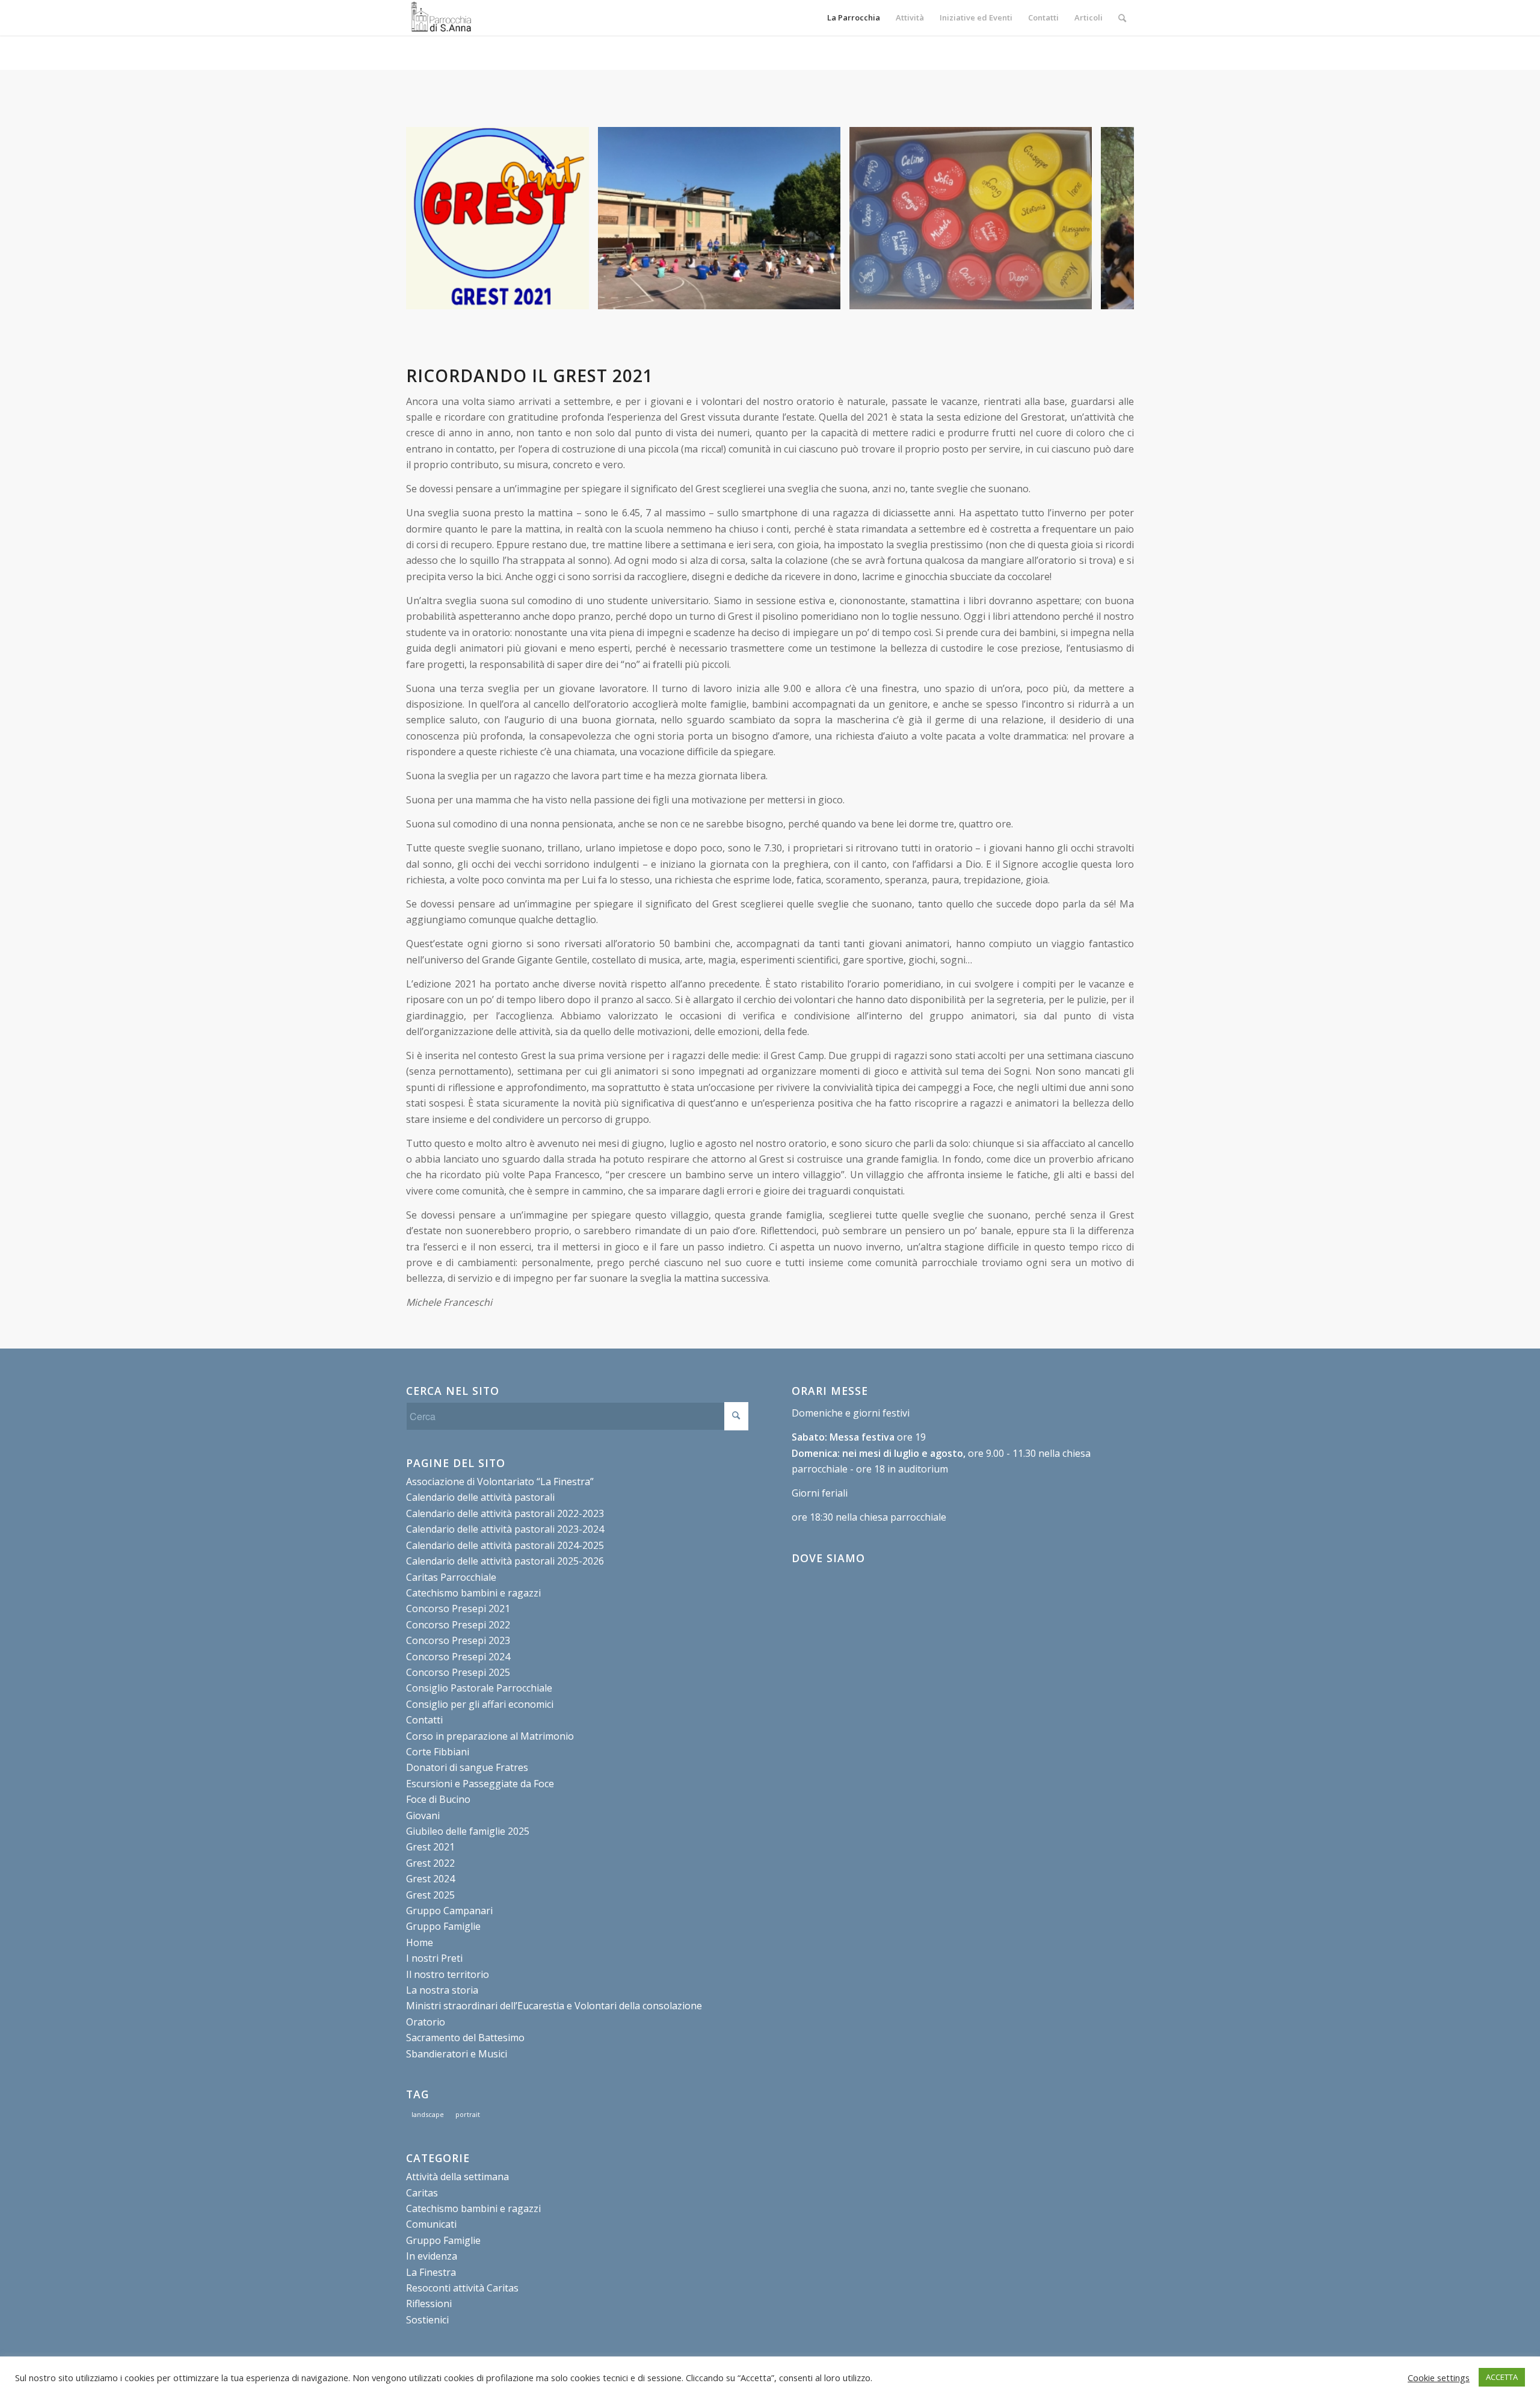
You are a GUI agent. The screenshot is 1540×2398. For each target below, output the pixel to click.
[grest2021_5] (827, 296)
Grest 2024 (430, 1879)
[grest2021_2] (1079, 296)
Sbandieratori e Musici (457, 2054)
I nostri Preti (434, 1958)
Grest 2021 (430, 1847)
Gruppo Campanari (449, 1911)
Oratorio (426, 2022)
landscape (428, 2114)
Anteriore (433, 218)
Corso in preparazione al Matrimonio (490, 1736)
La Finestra (431, 2272)
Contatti (424, 1720)
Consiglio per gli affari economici (480, 1704)
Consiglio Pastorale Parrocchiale (479, 1688)
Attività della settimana (457, 2177)
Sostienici (427, 2320)
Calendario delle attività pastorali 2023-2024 (505, 1529)
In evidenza (432, 2256)
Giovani (423, 1815)
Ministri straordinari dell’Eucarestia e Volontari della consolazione (554, 2006)
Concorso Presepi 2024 (458, 1657)
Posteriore (1107, 218)
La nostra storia (442, 1990)
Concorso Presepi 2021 (458, 1608)
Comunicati (431, 2224)
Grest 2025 (430, 1895)
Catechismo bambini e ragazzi (473, 1593)
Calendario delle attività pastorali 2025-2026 (505, 1561)
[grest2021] (576, 296)
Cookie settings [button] (1439, 2378)
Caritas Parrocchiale (451, 1577)
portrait (468, 2114)
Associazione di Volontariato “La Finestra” (500, 1482)
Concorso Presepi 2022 (458, 1625)
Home (420, 1942)
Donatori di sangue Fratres (467, 1767)
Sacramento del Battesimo (465, 2038)
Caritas (422, 2193)
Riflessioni (429, 2304)
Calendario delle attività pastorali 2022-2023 (505, 1513)
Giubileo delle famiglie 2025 (468, 1831)
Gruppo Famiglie (443, 1926)
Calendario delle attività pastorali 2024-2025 (505, 1545)
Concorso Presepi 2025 (458, 1672)
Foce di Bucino (438, 1799)
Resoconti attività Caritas (462, 2288)
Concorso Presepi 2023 (458, 1640)
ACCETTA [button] (1502, 2377)
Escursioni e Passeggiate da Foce (480, 1784)
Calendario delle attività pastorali (480, 1497)
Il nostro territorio (448, 1974)
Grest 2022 (430, 1863)
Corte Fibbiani (438, 1752)
